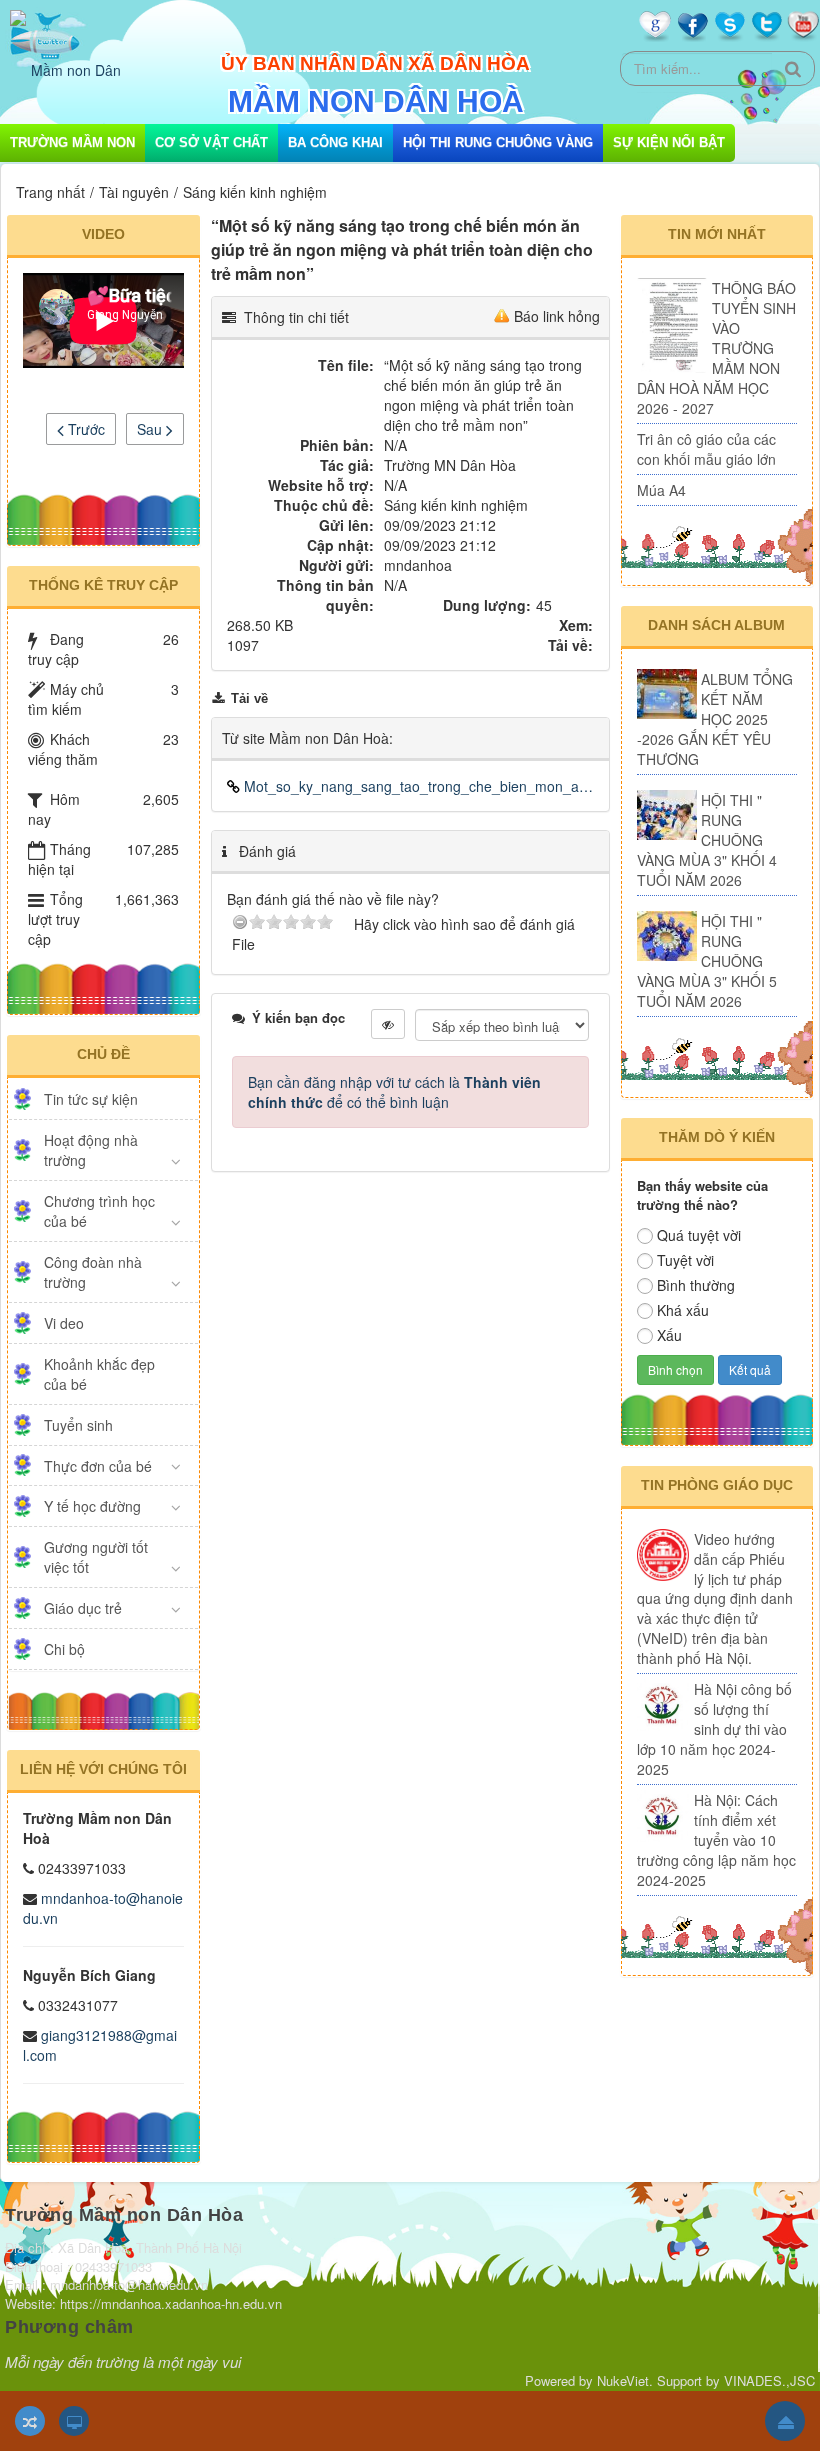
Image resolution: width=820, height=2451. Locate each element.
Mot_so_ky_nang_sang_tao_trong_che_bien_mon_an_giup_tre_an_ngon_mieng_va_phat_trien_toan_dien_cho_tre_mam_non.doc (417, 786)
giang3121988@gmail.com (100, 2045)
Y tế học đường (92, 1506)
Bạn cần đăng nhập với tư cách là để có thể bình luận (394, 1092)
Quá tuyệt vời (699, 1235)
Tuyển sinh (78, 1425)
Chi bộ (64, 1649)
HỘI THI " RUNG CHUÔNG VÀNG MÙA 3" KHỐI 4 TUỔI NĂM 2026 (707, 840)
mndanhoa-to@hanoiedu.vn (103, 1908)
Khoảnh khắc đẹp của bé (99, 1374)
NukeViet (623, 2380)
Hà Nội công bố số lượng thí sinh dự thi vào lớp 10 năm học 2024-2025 (714, 1729)
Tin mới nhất (717, 234)
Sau (151, 429)
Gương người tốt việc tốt (96, 1557)
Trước (84, 429)
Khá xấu (683, 1310)
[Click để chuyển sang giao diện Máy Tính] (74, 2421)
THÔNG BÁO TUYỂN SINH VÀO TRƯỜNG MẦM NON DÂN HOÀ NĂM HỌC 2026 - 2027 (716, 348)
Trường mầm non (72, 142)
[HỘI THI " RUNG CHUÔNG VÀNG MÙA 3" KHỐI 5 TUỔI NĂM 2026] (667, 936)
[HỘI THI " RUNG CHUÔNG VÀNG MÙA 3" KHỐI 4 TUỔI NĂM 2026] (667, 815)
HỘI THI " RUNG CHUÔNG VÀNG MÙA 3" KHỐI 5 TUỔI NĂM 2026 (707, 961)
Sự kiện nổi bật (669, 142)
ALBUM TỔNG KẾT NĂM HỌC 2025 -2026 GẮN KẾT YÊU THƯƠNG (715, 719)
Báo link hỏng (557, 316)
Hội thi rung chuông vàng (498, 142)
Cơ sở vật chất (211, 142)
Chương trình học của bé (99, 1211)
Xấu (669, 1335)
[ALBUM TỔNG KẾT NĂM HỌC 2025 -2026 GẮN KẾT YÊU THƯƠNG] (667, 694)
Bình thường (696, 1285)
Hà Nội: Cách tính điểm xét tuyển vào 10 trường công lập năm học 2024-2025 (716, 1840)
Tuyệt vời (685, 1260)
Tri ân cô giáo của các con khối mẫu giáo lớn (706, 449)
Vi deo (64, 1323)
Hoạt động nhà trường (91, 1150)
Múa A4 (661, 490)
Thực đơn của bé (98, 1466)
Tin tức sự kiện (91, 1099)
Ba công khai (335, 142)
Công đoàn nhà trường (93, 1272)
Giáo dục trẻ (83, 1608)
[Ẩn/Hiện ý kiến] (388, 1024)
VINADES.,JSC (769, 2380)
